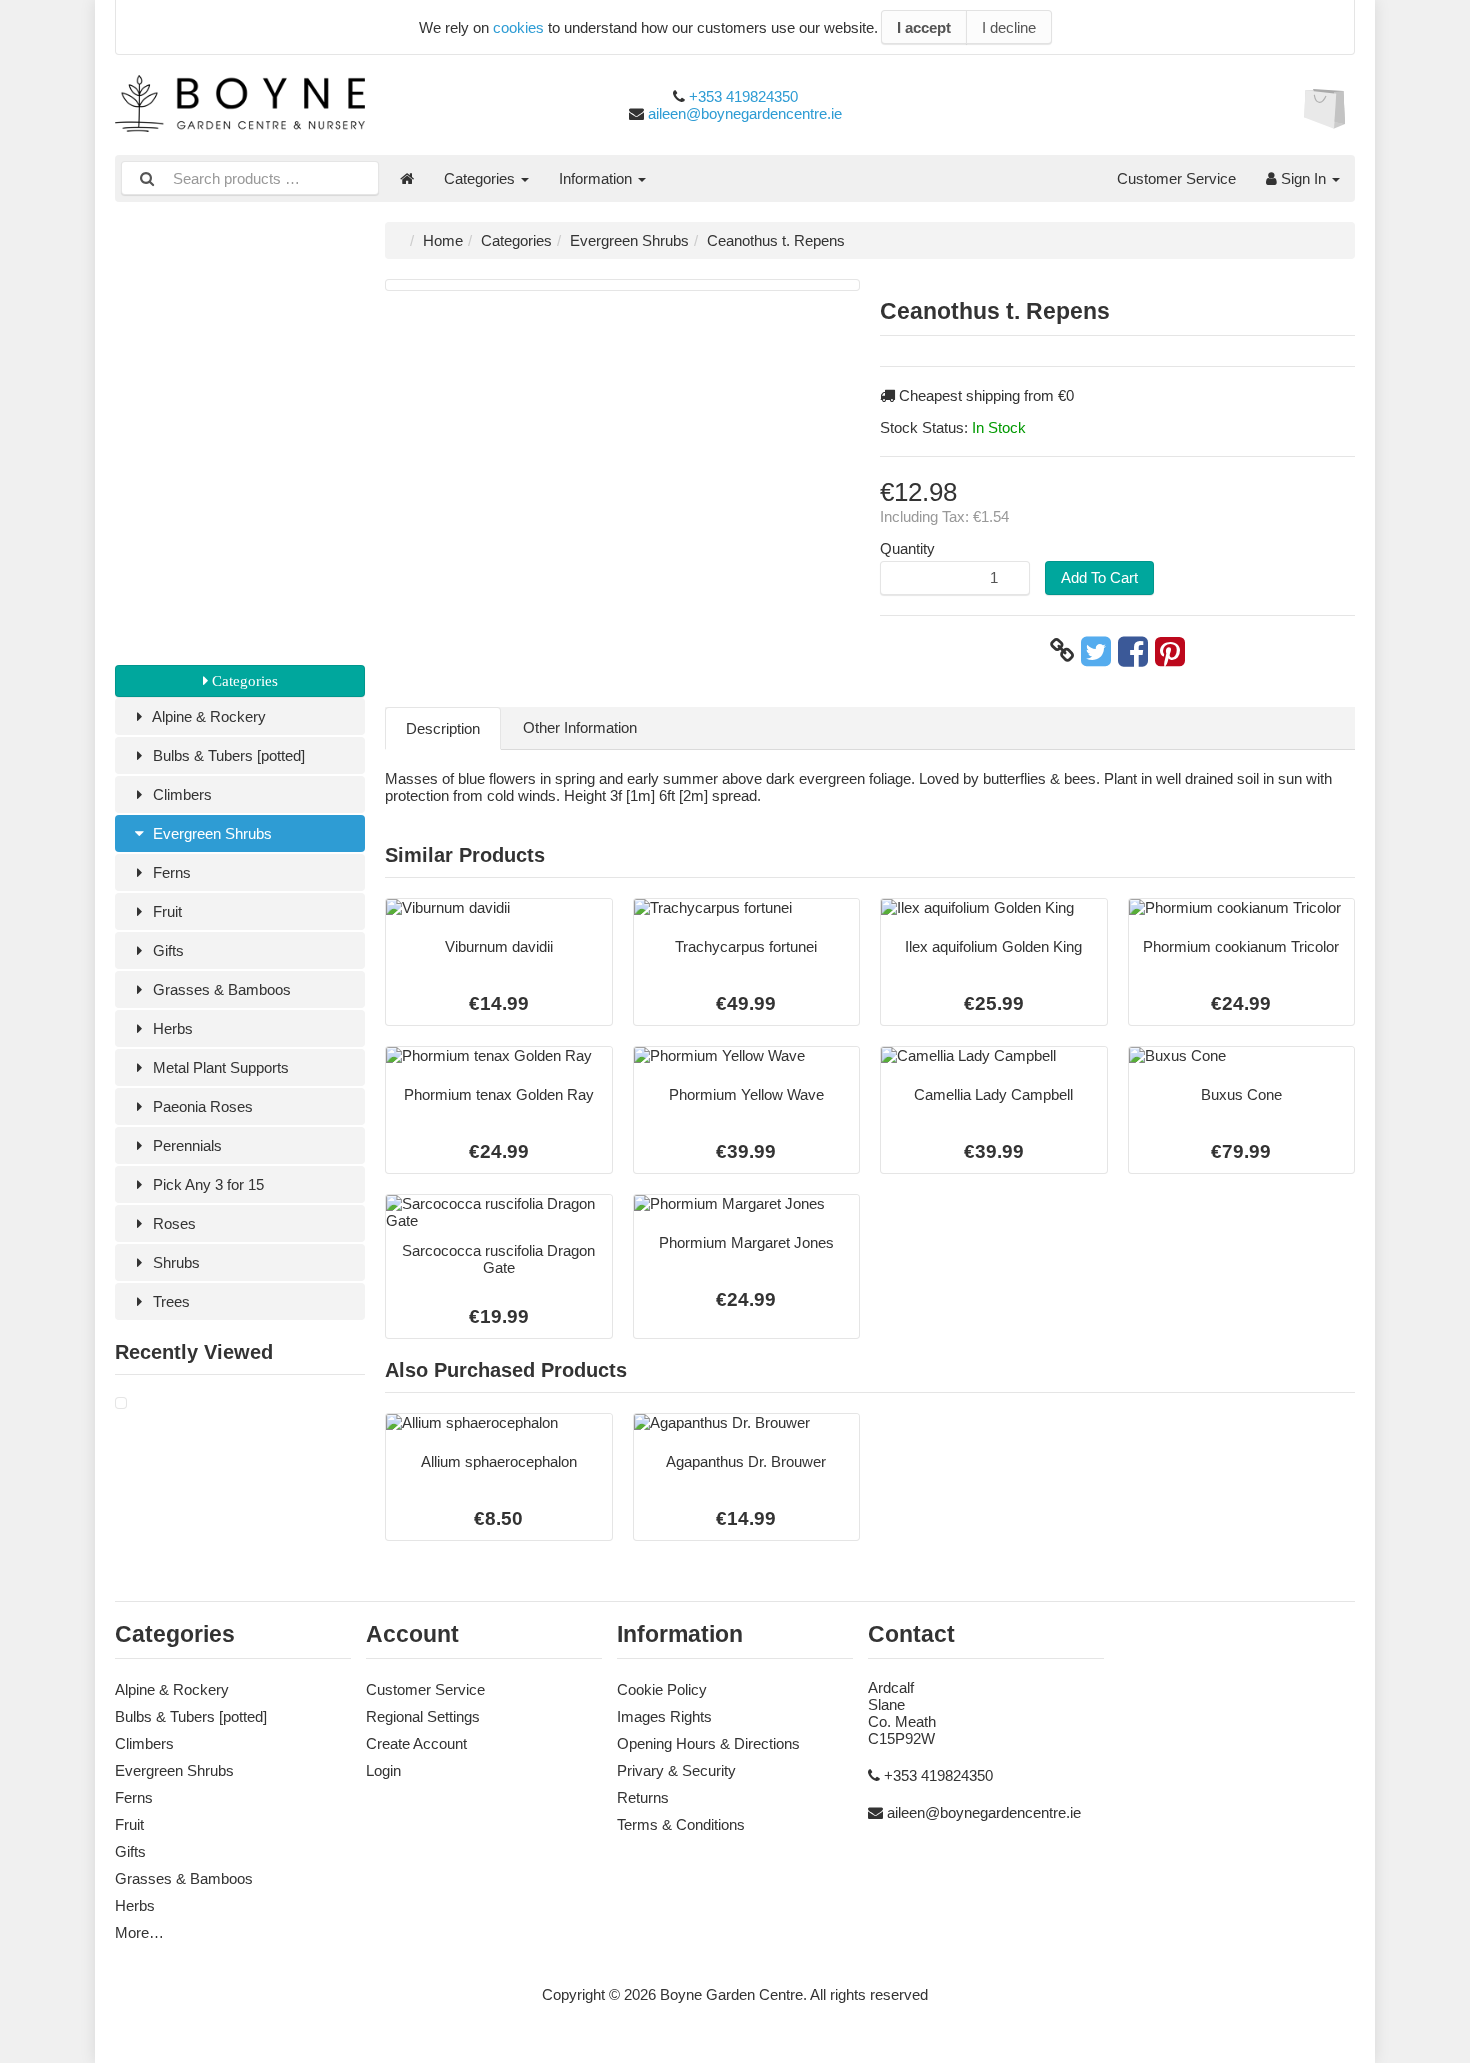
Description (443, 728)
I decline (1009, 27)
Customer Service (1176, 178)
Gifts (166, 950)
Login (383, 1770)
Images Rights (664, 1716)
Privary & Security (676, 1770)
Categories (481, 178)
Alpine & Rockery (207, 716)
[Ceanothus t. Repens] (121, 1403)
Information (597, 178)
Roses (172, 1223)
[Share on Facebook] (1133, 651)
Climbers (180, 794)
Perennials (185, 1145)
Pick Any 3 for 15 (206, 1184)
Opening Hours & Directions (708, 1743)
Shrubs (174, 1262)
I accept (924, 27)
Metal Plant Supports (219, 1067)
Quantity (907, 548)
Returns (643, 1797)
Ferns (170, 872)
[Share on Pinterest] (1170, 651)
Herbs (171, 1028)
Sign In (1303, 178)
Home (443, 240)
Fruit (165, 911)
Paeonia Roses (201, 1106)
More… (139, 1932)
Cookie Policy (662, 1689)
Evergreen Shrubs (210, 833)
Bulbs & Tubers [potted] (227, 755)
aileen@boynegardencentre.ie (745, 113)
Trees (169, 1301)
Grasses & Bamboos (220, 989)
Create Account (416, 1743)
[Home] (407, 178)
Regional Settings (423, 1716)
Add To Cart (1099, 577)
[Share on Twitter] (1096, 651)
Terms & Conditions (681, 1824)
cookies (518, 27)
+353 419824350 (743, 96)
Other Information (580, 727)
